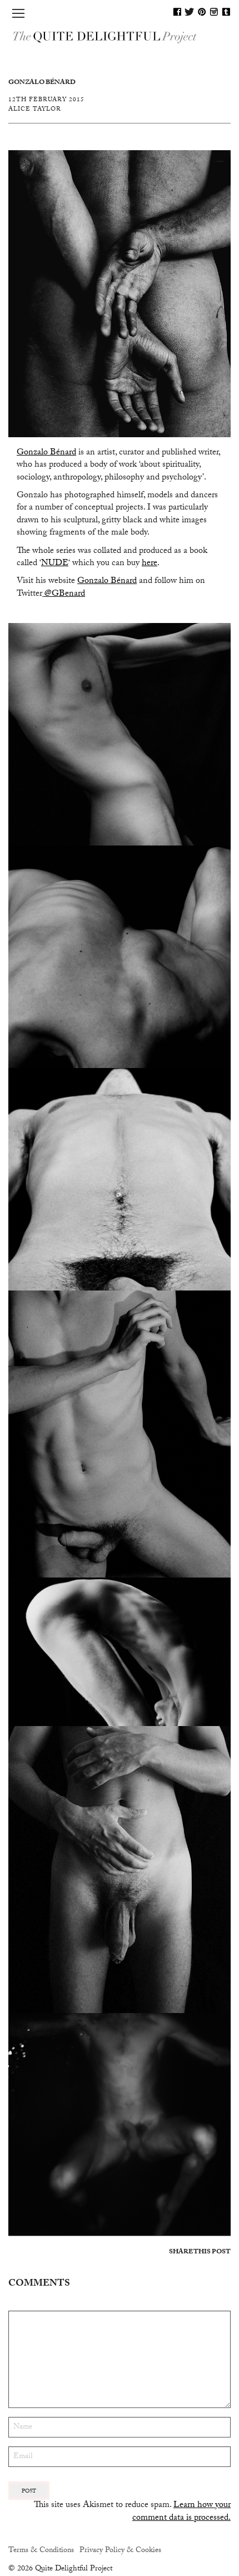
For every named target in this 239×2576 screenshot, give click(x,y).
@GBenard (65, 594)
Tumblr (226, 12)
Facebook (177, 12)
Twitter (190, 12)
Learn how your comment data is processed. (181, 2512)
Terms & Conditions (41, 2551)
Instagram (214, 12)
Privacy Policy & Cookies (120, 2551)
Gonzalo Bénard (46, 453)
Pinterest (202, 12)
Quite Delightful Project (120, 36)
